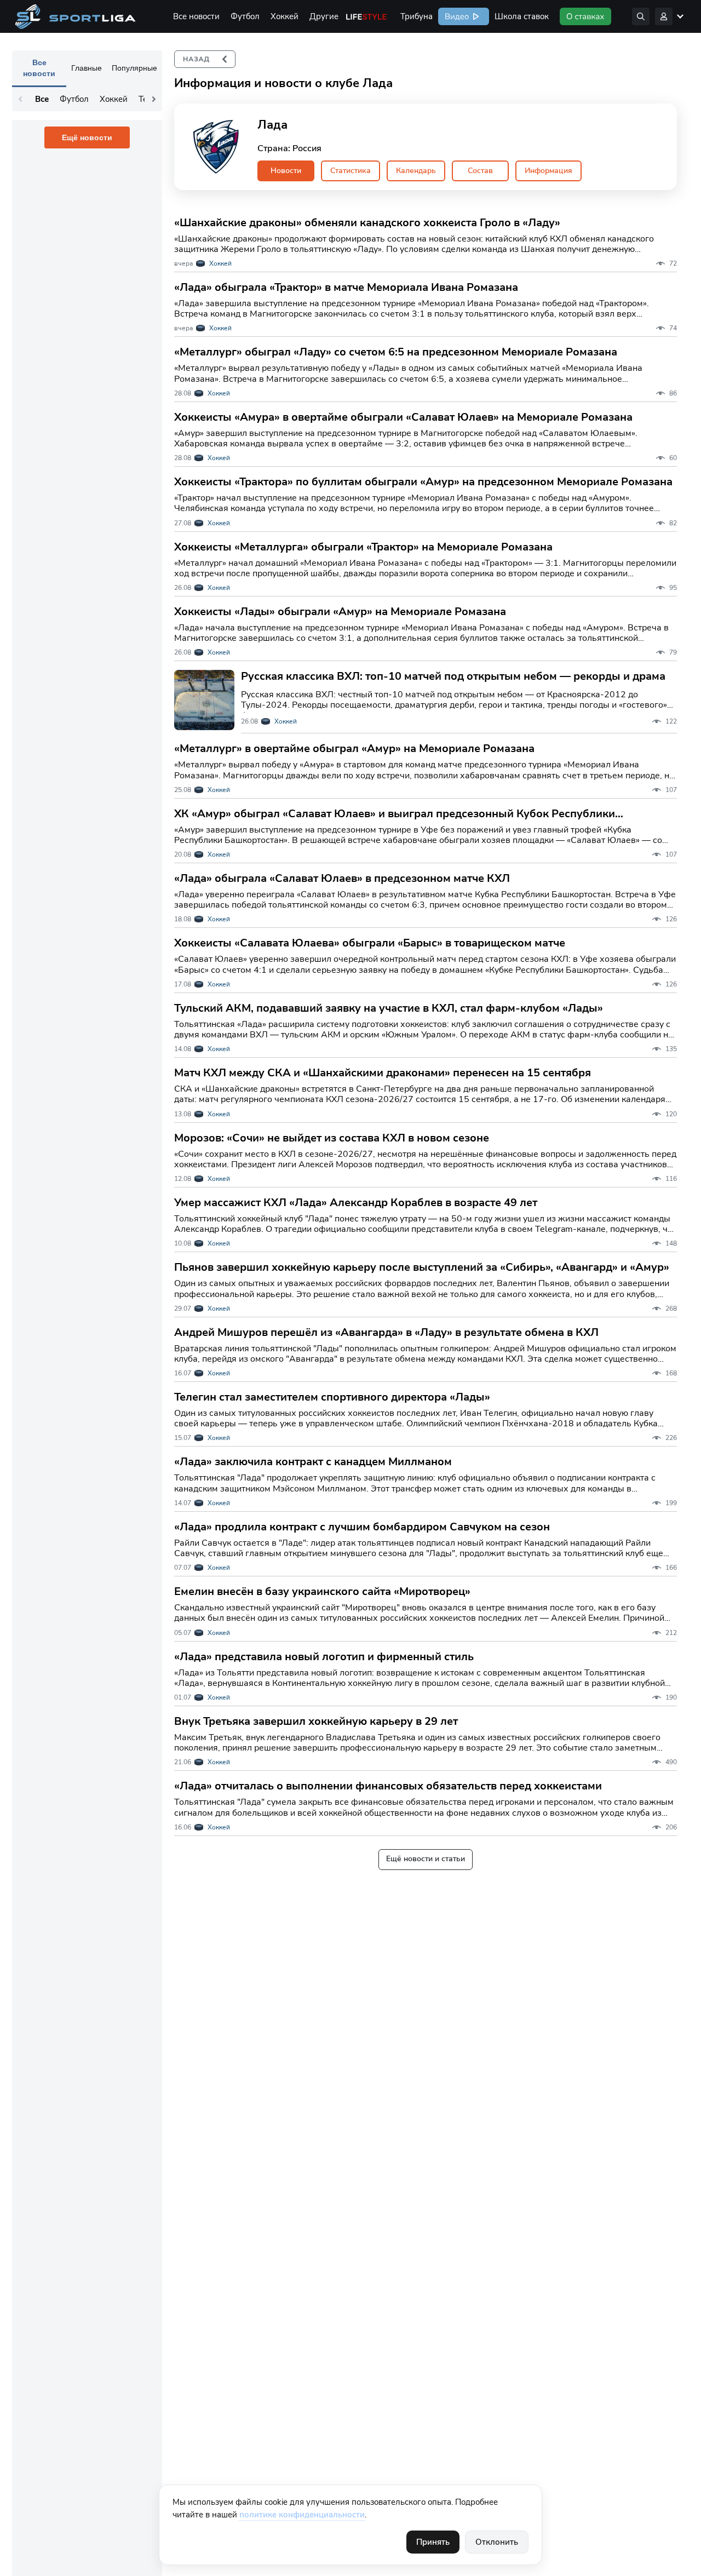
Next (154, 99)
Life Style (366, 16)
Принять (433, 2542)
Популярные (134, 68)
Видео (456, 16)
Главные (87, 68)
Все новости (196, 16)
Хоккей (285, 16)
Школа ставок (522, 16)
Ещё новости (87, 137)
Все (42, 99)
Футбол (245, 16)
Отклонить (497, 2542)
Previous (20, 99)
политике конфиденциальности (302, 2515)
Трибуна (416, 16)
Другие (324, 16)
